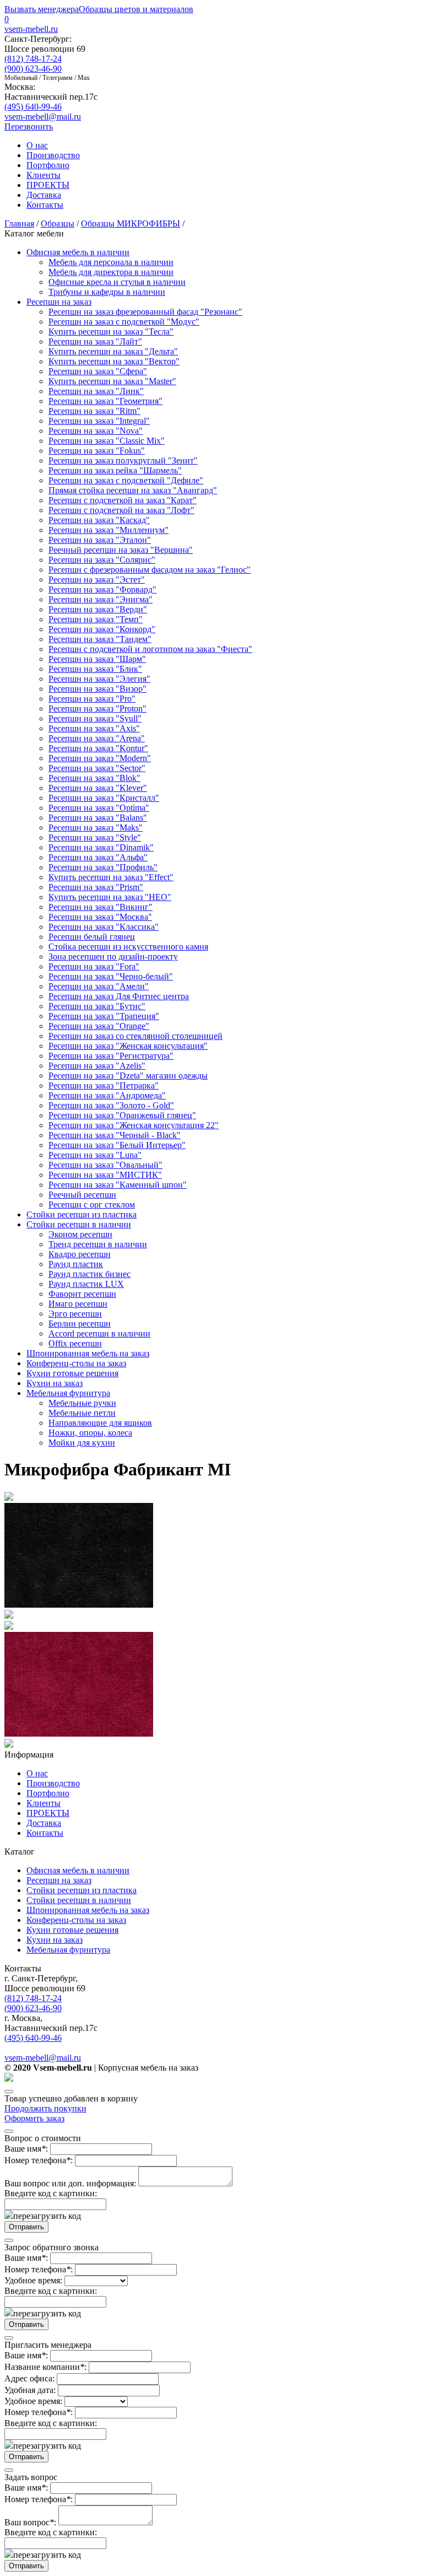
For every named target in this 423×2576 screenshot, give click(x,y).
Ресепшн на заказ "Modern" (100, 758)
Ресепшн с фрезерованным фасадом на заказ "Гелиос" (150, 570)
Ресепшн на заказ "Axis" (94, 728)
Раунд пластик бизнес (90, 1274)
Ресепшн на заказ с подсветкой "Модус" (124, 322)
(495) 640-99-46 (33, 107)
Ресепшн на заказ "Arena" (97, 738)
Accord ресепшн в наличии (99, 1333)
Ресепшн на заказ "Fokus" (97, 451)
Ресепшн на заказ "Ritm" (94, 411)
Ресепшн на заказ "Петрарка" (104, 1085)
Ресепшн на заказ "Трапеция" (104, 1016)
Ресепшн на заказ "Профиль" (103, 867)
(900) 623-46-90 (33, 69)
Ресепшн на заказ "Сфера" (98, 371)
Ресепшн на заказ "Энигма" (101, 599)
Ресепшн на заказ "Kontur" (98, 748)
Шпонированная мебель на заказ (88, 1353)
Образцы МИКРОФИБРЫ (131, 223)
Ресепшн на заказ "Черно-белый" (111, 976)
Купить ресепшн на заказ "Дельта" (113, 351)
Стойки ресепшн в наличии (79, 1224)
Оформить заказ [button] (34, 2118)
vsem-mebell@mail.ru (43, 117)
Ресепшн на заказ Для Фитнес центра (119, 996)
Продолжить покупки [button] (45, 2108)
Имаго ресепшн (78, 1304)
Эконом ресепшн (80, 1234)
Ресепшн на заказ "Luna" (95, 1155)
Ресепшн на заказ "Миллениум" (109, 530)
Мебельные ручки (82, 1403)
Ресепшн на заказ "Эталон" (100, 540)
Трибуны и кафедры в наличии (107, 292)
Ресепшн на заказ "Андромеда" (107, 1095)
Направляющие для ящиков (100, 1423)
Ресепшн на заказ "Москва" (100, 917)
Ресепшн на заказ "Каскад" (99, 520)
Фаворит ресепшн (82, 1294)
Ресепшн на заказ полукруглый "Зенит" (123, 460)
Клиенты (44, 175)
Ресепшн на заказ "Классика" (104, 927)
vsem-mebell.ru (31, 29)
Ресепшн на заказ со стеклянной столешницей (135, 1036)
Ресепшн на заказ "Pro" (92, 699)
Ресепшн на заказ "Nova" (96, 431)
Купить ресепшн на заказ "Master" (112, 381)
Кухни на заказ (55, 1383)
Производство (53, 155)
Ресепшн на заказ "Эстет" (97, 580)
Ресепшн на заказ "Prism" (96, 887)
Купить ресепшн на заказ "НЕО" (110, 897)
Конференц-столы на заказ (76, 1363)
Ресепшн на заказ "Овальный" (105, 1165)
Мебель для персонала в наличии (111, 262)
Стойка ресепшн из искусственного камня (128, 947)
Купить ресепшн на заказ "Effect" (111, 877)
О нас (37, 145)
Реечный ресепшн (82, 1195)
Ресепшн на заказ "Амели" (99, 986)
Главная (19, 223)
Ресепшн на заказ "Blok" (94, 778)
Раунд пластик (76, 1264)
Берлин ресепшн (80, 1324)
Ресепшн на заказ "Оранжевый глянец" (122, 1115)
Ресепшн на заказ (59, 302)
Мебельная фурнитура (68, 1393)
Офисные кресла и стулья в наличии (117, 282)
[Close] (9, 2092)
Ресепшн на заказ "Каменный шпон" (118, 1185)
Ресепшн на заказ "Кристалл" (104, 798)
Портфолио (48, 165)
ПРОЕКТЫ (48, 185)
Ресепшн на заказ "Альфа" (98, 857)
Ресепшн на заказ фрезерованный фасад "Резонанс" (145, 312)
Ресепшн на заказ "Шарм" (97, 659)
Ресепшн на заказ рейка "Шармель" (115, 470)
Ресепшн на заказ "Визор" (97, 689)
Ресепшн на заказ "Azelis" (97, 1066)
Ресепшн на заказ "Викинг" (101, 907)
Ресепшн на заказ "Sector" (97, 768)
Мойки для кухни (82, 1443)
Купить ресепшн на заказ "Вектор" (114, 361)
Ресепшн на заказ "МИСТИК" (105, 1175)
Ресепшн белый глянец (92, 937)
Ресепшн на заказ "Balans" (98, 818)
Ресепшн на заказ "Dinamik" (101, 847)
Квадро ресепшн (80, 1254)
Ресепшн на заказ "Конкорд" (102, 629)
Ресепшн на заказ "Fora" (94, 966)
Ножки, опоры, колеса (90, 1433)
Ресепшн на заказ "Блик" (95, 669)
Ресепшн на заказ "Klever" (98, 788)
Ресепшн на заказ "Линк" (96, 391)
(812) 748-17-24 (33, 59)
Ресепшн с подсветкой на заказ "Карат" (123, 500)
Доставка (44, 195)
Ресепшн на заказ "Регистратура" (111, 1056)
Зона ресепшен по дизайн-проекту (113, 956)
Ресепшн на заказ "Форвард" (102, 589)
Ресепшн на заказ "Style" (95, 837)
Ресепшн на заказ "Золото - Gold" (111, 1105)
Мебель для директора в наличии (111, 272)
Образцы (58, 223)
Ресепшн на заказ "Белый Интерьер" (117, 1145)
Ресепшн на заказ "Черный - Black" (115, 1135)
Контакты (45, 205)
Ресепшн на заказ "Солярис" (102, 560)
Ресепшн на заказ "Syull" (95, 718)
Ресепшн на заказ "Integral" (99, 421)
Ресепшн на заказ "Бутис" (97, 1006)
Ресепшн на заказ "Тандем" (100, 639)
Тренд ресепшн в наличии (98, 1244)
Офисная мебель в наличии (78, 252)
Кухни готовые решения (72, 1373)
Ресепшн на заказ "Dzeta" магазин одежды (128, 1076)
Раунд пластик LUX (86, 1284)
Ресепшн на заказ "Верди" (98, 609)
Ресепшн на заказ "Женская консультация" (128, 1046)
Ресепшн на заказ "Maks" (96, 828)
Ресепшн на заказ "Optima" (99, 808)
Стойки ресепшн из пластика (82, 1214)
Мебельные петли (82, 1413)
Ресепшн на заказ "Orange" (99, 1026)
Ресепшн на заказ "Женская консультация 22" (134, 1125)
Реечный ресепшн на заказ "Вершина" (121, 550)
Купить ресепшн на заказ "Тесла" (111, 332)
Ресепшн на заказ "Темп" (96, 619)
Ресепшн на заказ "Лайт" (95, 341)
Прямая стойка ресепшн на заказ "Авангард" (133, 490)
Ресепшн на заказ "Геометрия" (105, 401)
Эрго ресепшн (75, 1314)
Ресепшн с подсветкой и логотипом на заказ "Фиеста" (150, 649)
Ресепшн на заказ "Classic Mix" (107, 441)
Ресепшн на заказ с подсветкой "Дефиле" (126, 480)
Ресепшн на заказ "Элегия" (99, 679)
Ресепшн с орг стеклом (92, 1205)
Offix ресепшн (75, 1343)
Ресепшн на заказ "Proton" (97, 708)
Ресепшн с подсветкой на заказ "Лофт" (121, 510)
